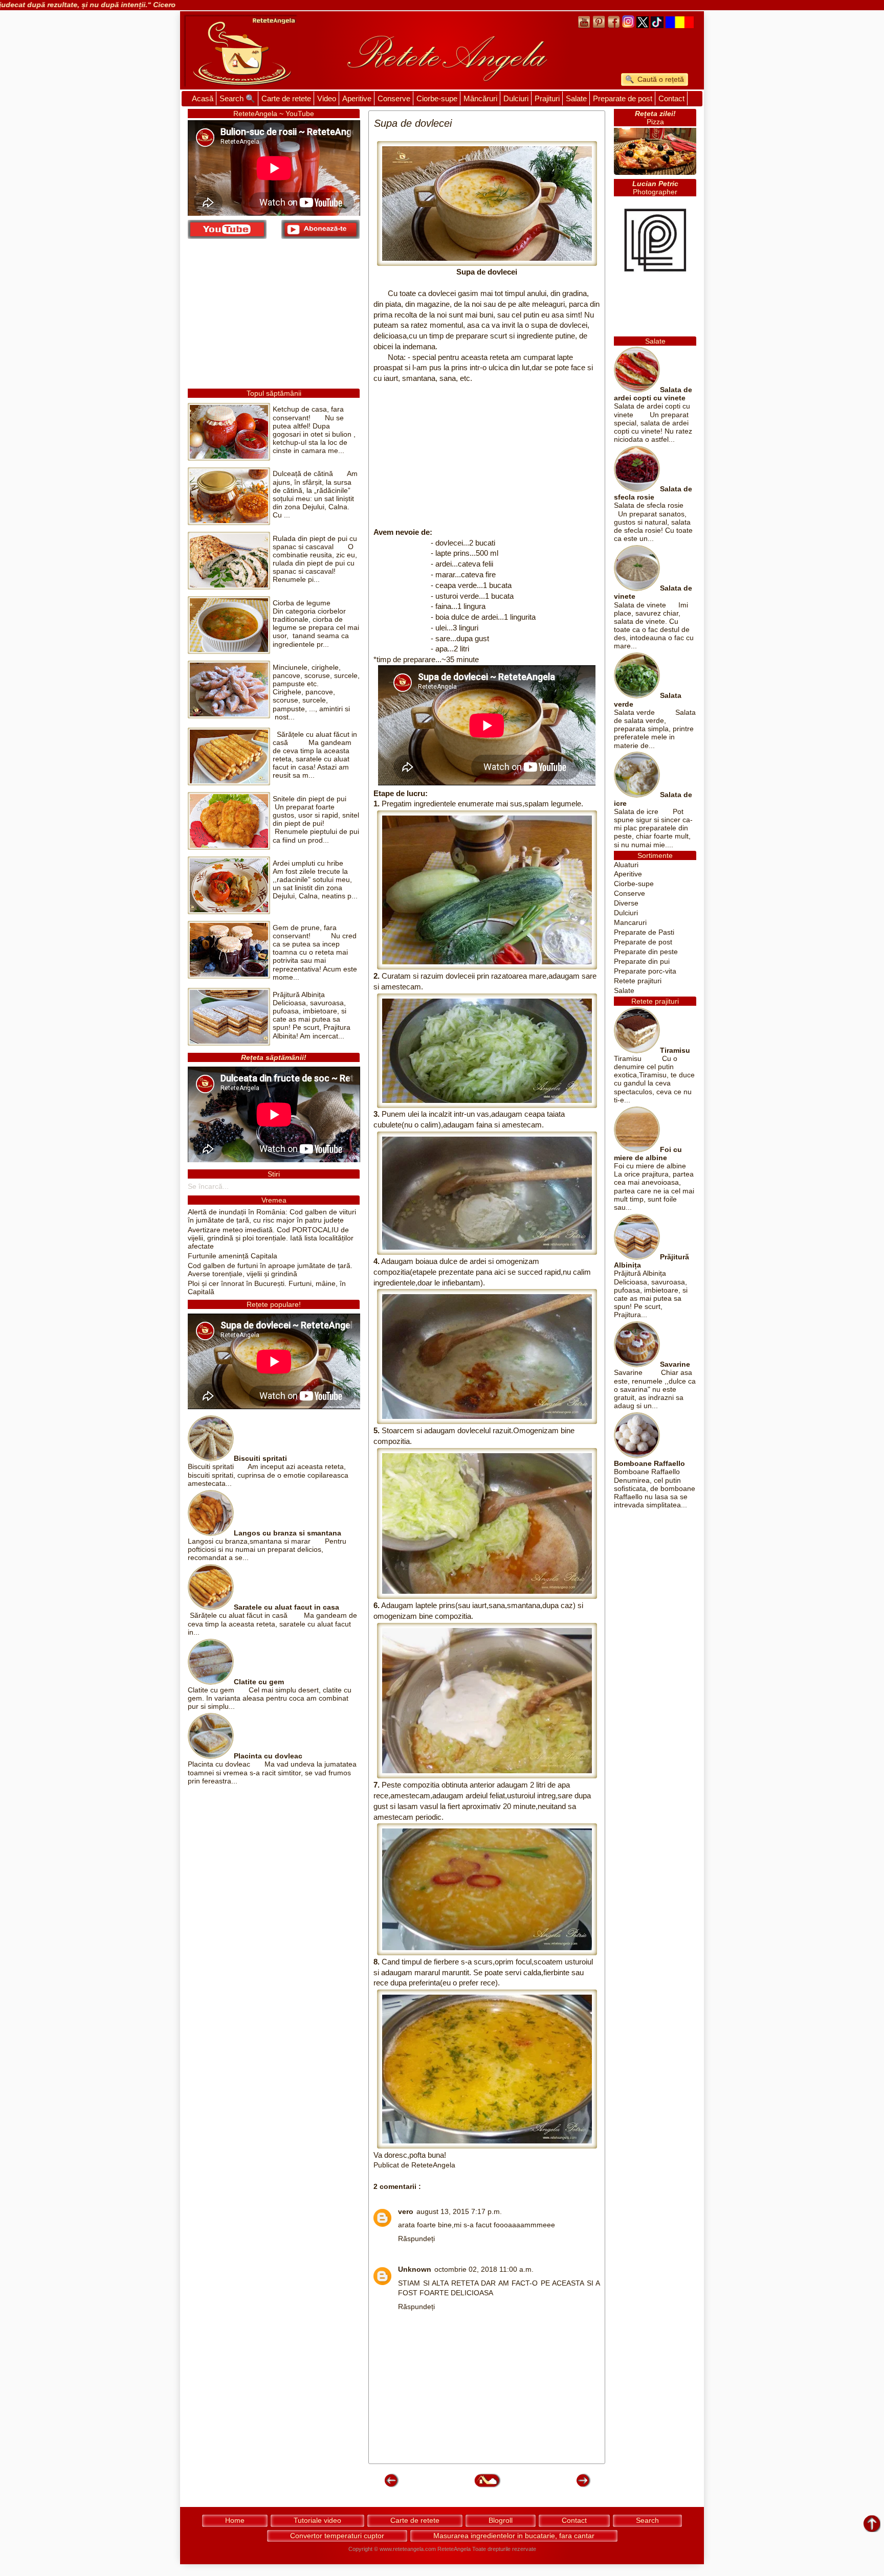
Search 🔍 (237, 98)
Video (327, 98)
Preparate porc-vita (645, 971)
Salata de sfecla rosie (653, 493)
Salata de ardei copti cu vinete (653, 394)
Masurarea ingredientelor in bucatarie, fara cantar (514, 2536)
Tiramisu (675, 1050)
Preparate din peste (646, 952)
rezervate (524, 2549)
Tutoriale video (317, 2520)
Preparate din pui (642, 962)
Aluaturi (626, 865)
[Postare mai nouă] (391, 2486)
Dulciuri (516, 98)
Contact (671, 98)
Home (235, 2520)
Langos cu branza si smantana (288, 1533)
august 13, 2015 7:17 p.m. (459, 2212)
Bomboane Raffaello (649, 1464)
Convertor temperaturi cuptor (337, 2536)
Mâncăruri (480, 98)
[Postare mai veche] (583, 2486)
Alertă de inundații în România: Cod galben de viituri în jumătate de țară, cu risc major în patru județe (272, 1216)
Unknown (415, 2269)
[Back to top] (872, 2524)
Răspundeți (416, 2239)
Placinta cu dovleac (268, 1756)
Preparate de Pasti (644, 932)
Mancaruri (630, 923)
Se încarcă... (208, 1187)
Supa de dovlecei (487, 272)
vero (406, 2212)
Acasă (203, 98)
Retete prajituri (638, 981)
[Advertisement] (487, 456)
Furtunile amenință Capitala (233, 1256)
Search (647, 2520)
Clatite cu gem (259, 1682)
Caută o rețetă (660, 79)
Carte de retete (286, 98)
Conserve (394, 98)
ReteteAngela (454, 2549)
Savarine (675, 1364)
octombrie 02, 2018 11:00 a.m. (484, 2269)
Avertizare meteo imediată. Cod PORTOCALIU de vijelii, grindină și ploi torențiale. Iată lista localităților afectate (271, 1238)
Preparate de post (623, 98)
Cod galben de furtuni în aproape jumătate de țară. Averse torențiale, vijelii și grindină (270, 1270)
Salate (576, 98)
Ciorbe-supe (437, 98)
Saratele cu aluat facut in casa (286, 1607)
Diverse (626, 903)
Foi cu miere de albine (648, 1154)
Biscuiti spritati (260, 1459)
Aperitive (357, 98)
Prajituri (547, 98)
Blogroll (501, 2520)
